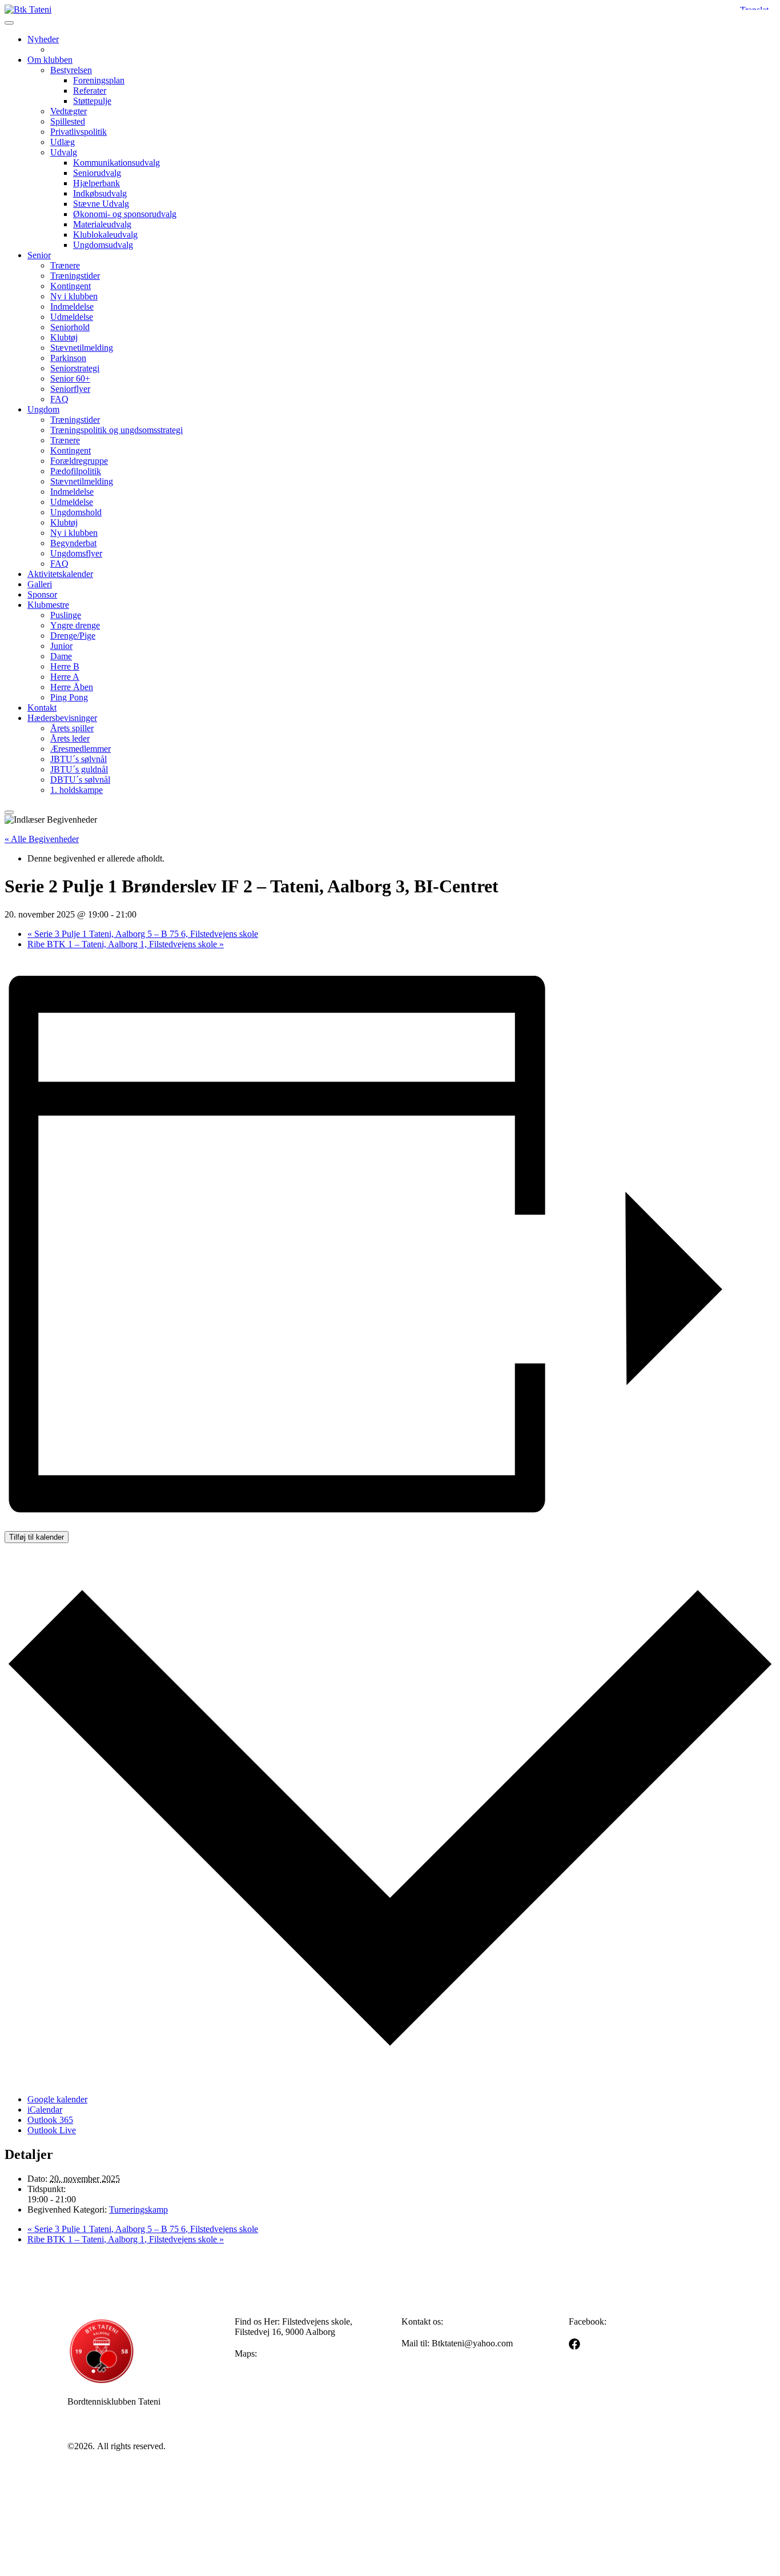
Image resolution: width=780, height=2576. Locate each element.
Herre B (65, 666)
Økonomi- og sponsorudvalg (125, 214)
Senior (39, 255)
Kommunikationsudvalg (116, 163)
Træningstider (75, 276)
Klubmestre (48, 605)
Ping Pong (69, 697)
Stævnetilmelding (82, 348)
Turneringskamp (138, 2210)
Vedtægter (69, 111)
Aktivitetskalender (60, 574)
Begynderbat (73, 543)
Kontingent (71, 286)
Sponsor (42, 594)
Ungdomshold (76, 512)
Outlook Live (52, 2130)
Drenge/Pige (73, 636)
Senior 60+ (70, 378)
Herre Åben (72, 687)
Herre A (65, 677)
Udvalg (64, 152)
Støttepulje (92, 101)
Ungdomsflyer (76, 553)
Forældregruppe (79, 461)
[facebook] (574, 2344)
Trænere (65, 265)
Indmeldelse (72, 307)
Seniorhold (70, 327)
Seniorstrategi (75, 368)
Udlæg (63, 142)
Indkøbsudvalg (100, 193)
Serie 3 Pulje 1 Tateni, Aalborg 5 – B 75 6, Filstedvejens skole (143, 934)
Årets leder (70, 738)
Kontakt (42, 708)
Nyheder (43, 39)
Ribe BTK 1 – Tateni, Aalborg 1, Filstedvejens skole (126, 944)
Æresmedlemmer (81, 749)
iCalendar (45, 2110)
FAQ (59, 399)
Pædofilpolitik (76, 471)
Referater (90, 91)
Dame (61, 656)
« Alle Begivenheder (42, 839)
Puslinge (66, 615)
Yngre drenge (75, 625)
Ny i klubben (74, 296)
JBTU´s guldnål (79, 769)
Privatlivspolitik (79, 132)
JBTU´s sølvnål (79, 759)
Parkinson (68, 358)
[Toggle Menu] (9, 23)
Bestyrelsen (71, 70)
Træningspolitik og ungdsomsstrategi (116, 430)
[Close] (9, 812)
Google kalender (57, 2099)
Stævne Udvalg (101, 204)
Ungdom (43, 409)
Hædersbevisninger (62, 718)
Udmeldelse (72, 317)
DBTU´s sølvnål (80, 780)
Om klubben (50, 60)
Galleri (40, 584)
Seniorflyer (70, 389)
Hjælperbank (97, 183)
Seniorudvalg (97, 173)
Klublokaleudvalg (105, 235)
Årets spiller (72, 728)
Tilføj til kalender (37, 1537)
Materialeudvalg (102, 224)
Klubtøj (64, 337)
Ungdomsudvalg (103, 245)
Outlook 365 (50, 2120)
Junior (61, 646)
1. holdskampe (77, 790)
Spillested (68, 121)
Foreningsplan (99, 80)
